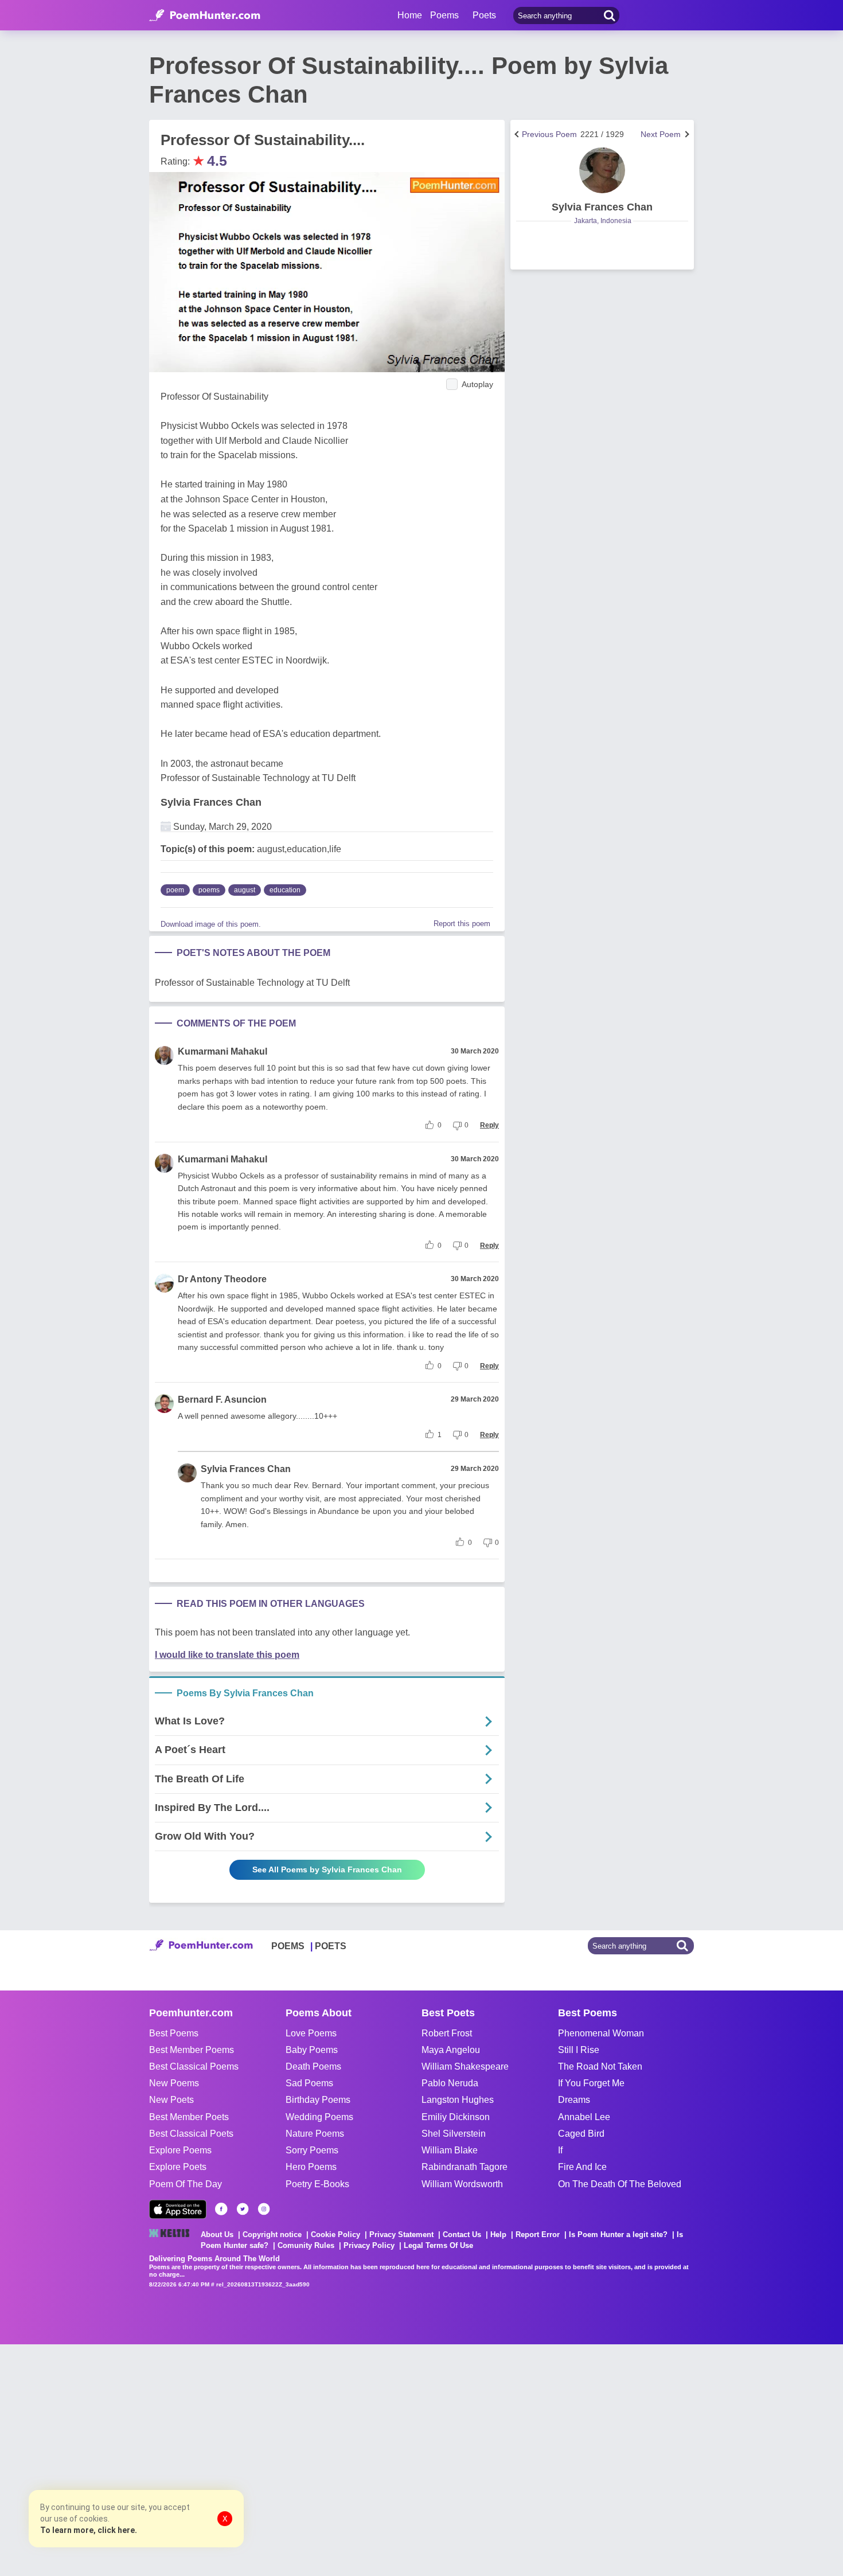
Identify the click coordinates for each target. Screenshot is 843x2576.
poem (175, 890)
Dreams (574, 2100)
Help (498, 2235)
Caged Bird (581, 2134)
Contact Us (462, 2235)
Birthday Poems (318, 2100)
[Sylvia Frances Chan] (602, 170)
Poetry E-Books (317, 2184)
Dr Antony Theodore (222, 1279)
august (245, 890)
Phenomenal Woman (601, 2033)
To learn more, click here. (89, 2530)
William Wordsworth (462, 2184)
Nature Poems (315, 2134)
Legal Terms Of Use (438, 2245)
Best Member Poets (189, 2117)
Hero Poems (311, 2167)
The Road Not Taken (600, 2066)
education (285, 890)
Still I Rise (579, 2050)
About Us (217, 2235)
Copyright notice (272, 2235)
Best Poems (174, 2033)
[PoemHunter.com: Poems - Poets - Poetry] (205, 15)
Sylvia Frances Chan (211, 802)
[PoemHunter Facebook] (221, 2209)
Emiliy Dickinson (456, 2117)
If (560, 2150)
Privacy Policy (369, 2245)
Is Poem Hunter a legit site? (618, 2235)
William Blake (450, 2150)
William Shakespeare (465, 2066)
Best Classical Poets (191, 2134)
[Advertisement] (172, 2459)
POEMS (288, 1946)
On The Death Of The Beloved (620, 2184)
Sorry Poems (312, 2150)
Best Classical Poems (194, 2066)
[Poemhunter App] (178, 2209)
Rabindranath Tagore (465, 2167)
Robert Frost (447, 2033)
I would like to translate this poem (227, 1655)
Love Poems (311, 2033)
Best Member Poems (192, 2050)
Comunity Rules (306, 2245)
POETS (331, 1946)
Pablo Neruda (450, 2083)
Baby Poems (312, 2050)
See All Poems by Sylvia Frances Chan (327, 1869)
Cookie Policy (335, 2235)
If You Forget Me (591, 2083)
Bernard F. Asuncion (222, 1400)
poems (209, 890)
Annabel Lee (584, 2117)
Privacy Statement (401, 2235)
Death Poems (313, 2066)
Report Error (538, 2235)
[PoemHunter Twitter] (243, 2209)
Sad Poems (309, 2083)
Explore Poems (180, 2150)
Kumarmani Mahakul (223, 1051)
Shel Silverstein (454, 2134)
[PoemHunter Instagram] (264, 2209)
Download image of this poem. (211, 924)
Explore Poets (178, 2167)
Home (410, 15)
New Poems (174, 2083)
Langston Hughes (458, 2100)
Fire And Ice (582, 2167)
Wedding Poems (319, 2117)
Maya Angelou (451, 2050)
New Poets (171, 2100)
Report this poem (462, 924)
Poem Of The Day (186, 2184)
